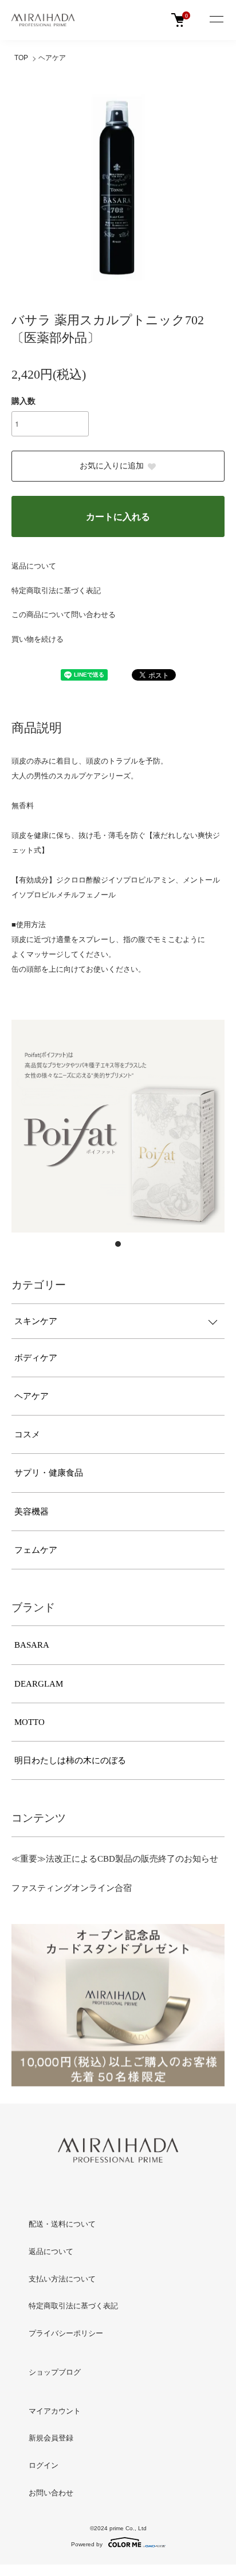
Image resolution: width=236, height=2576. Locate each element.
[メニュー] (216, 20)
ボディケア (36, 1358)
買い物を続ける (38, 639)
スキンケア (36, 1321)
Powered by (87, 2544)
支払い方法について (62, 2279)
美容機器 (32, 1512)
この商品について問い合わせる (64, 615)
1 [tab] (118, 1244)
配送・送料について (62, 2224)
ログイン (44, 2465)
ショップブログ (55, 2372)
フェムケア (36, 1550)
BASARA (32, 1645)
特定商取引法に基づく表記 (56, 591)
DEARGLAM (39, 1684)
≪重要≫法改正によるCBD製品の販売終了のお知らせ (115, 1859)
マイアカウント (55, 2411)
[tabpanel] (118, 1126)
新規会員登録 (51, 2438)
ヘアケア (52, 58)
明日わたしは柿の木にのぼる (70, 1760)
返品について (34, 566)
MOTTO (29, 1722)
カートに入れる (118, 517)
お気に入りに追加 (112, 466)
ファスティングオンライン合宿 (72, 1888)
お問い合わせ (51, 2493)
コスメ (27, 1434)
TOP (21, 58)
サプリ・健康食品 (49, 1473)
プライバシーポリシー (66, 2333)
